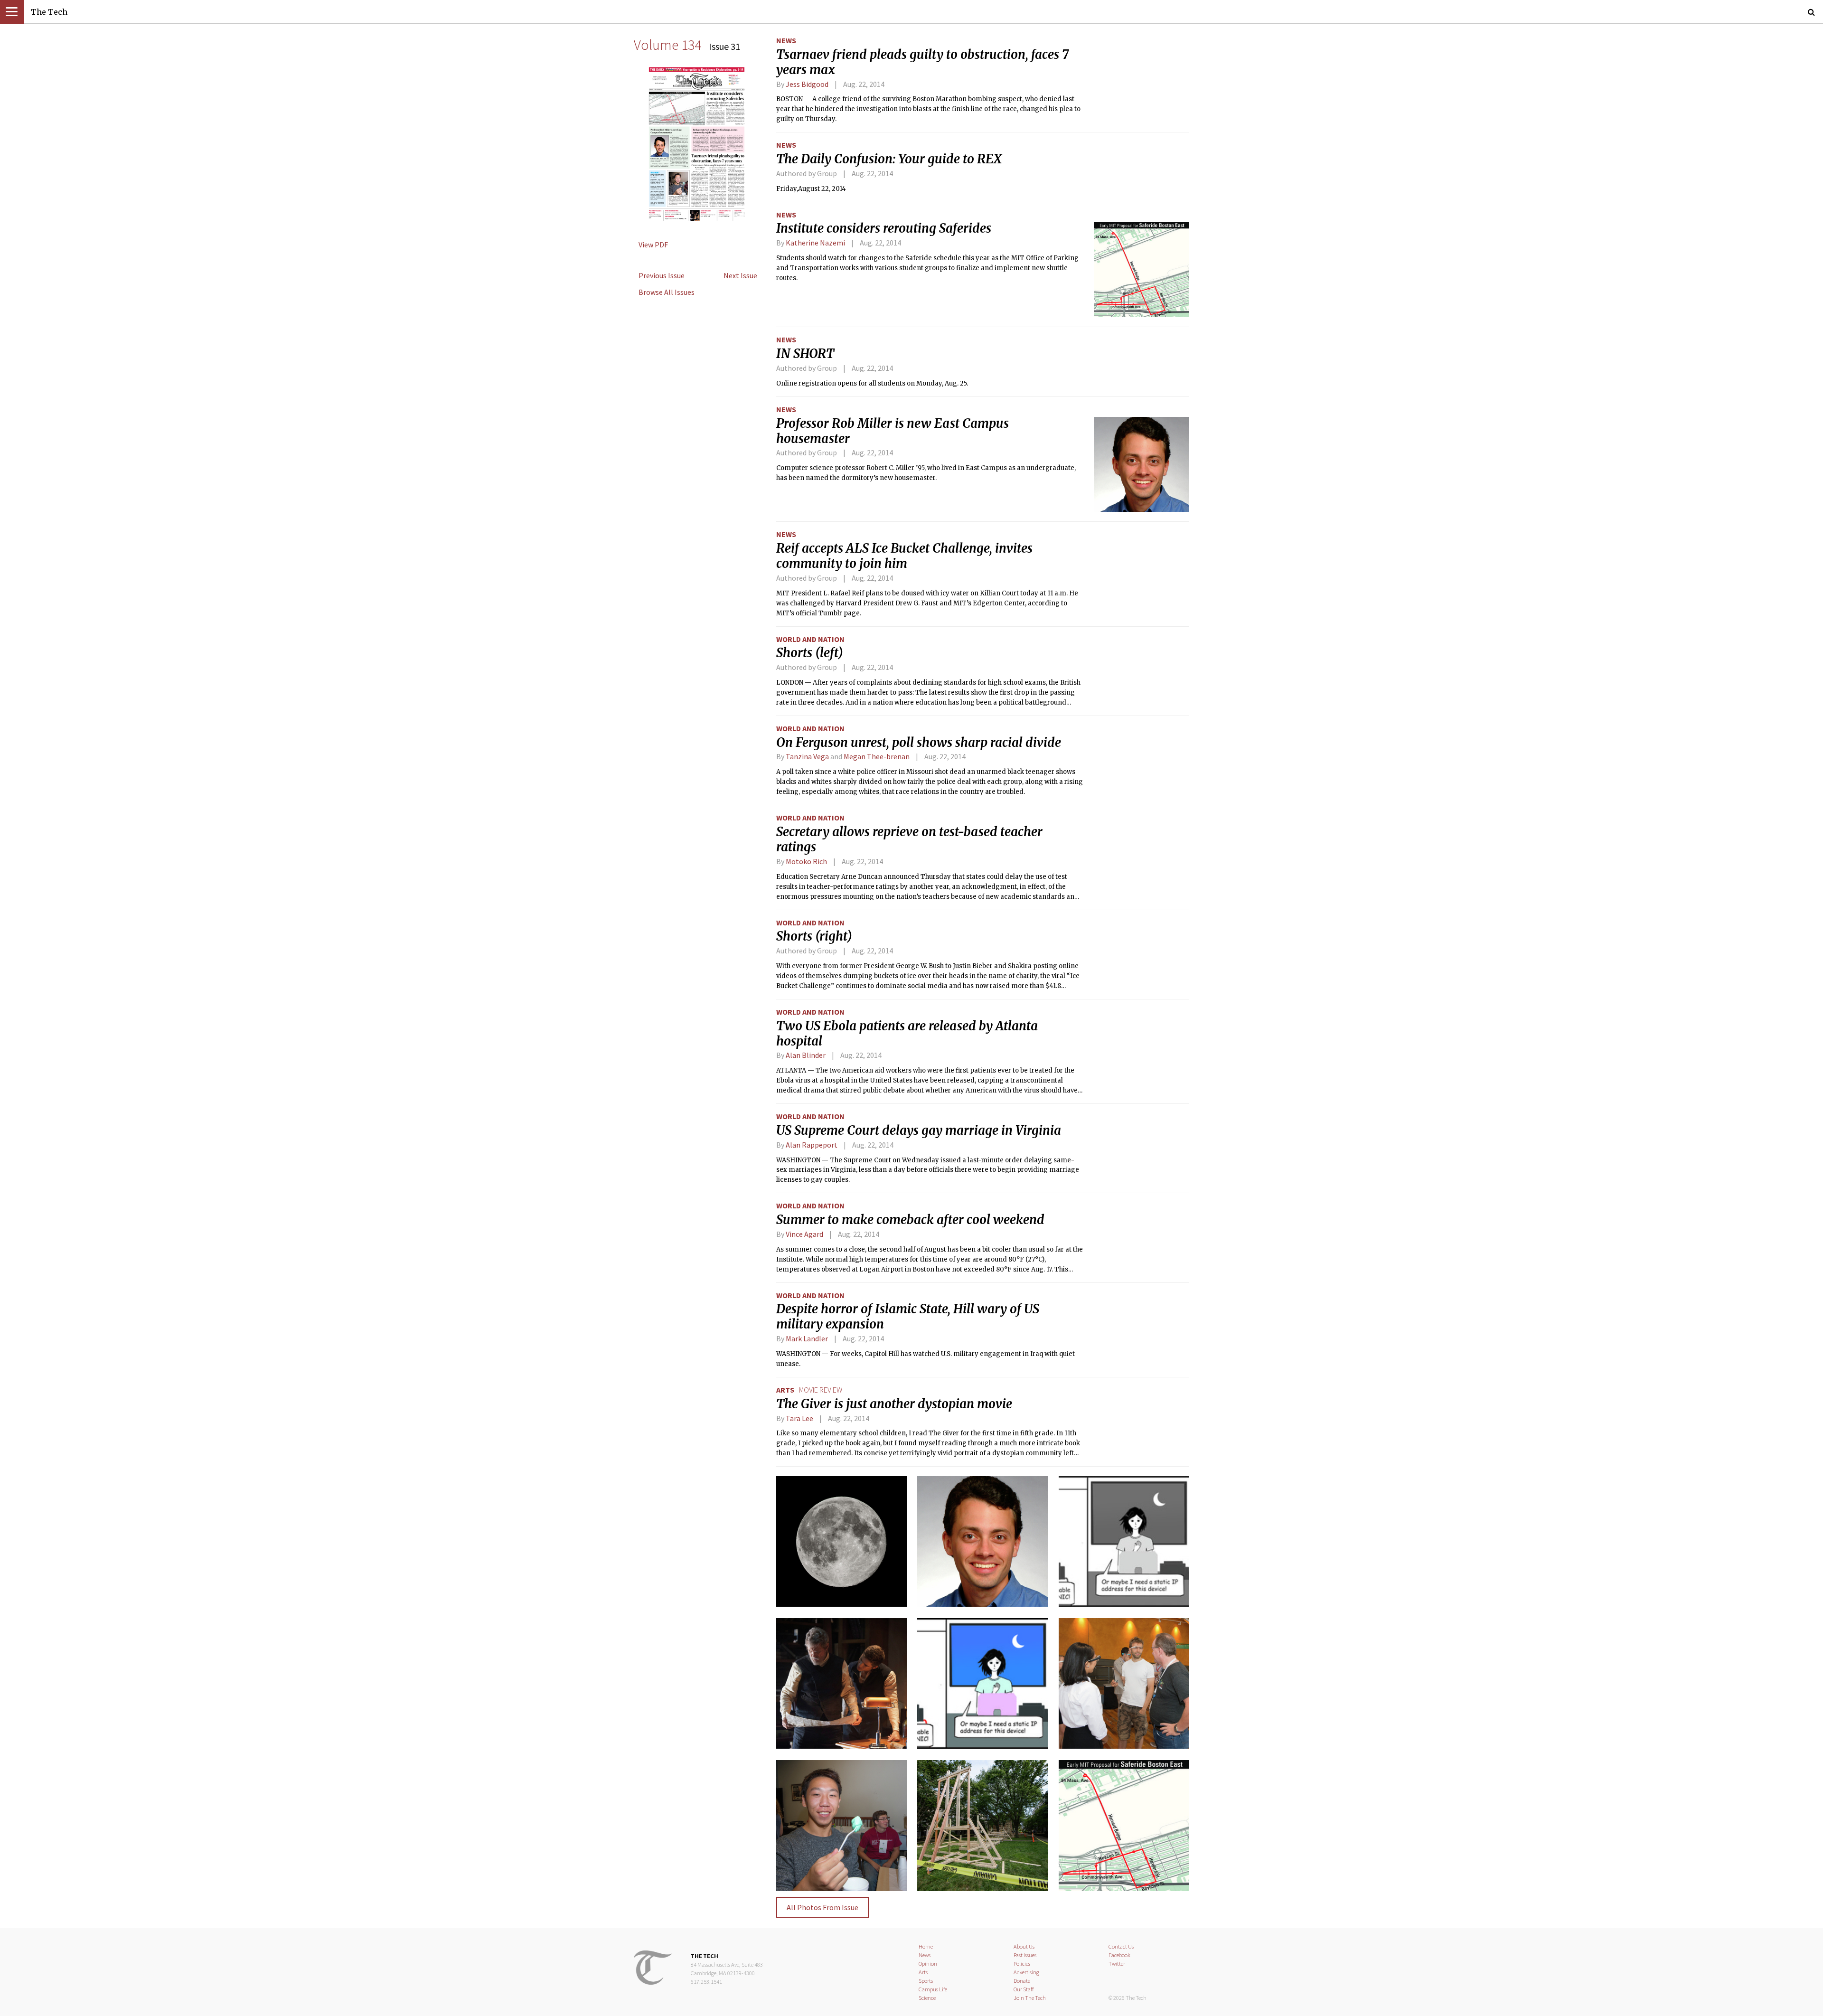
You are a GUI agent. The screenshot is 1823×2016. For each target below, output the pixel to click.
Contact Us (1121, 1946)
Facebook (1119, 1955)
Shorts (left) (810, 653)
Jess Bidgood (807, 84)
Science (927, 1998)
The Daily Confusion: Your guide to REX (889, 159)
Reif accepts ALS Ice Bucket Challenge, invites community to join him (904, 556)
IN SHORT (805, 354)
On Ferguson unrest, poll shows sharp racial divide (919, 743)
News (786, 40)
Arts (785, 1390)
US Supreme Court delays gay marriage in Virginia (919, 1130)
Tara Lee (799, 1418)
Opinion (928, 1964)
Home (926, 1946)
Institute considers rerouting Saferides (884, 228)
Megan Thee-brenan (877, 756)
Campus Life (933, 1989)
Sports (926, 1981)
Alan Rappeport (812, 1145)
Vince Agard (804, 1234)
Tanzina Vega (807, 756)
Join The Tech (1030, 1998)
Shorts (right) (814, 936)
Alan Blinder (806, 1055)
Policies (1022, 1964)
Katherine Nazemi (815, 243)
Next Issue (740, 275)
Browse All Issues (667, 292)
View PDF (653, 245)
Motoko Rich (806, 861)
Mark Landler (807, 1338)
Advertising (1026, 1972)
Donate (1022, 1981)
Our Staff (1024, 1989)
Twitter (1117, 1964)
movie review (821, 1390)
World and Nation (810, 639)
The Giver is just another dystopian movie (894, 1404)
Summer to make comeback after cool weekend (910, 1220)
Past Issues (1025, 1955)
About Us (1024, 1946)
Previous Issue (662, 275)
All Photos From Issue (822, 1907)
